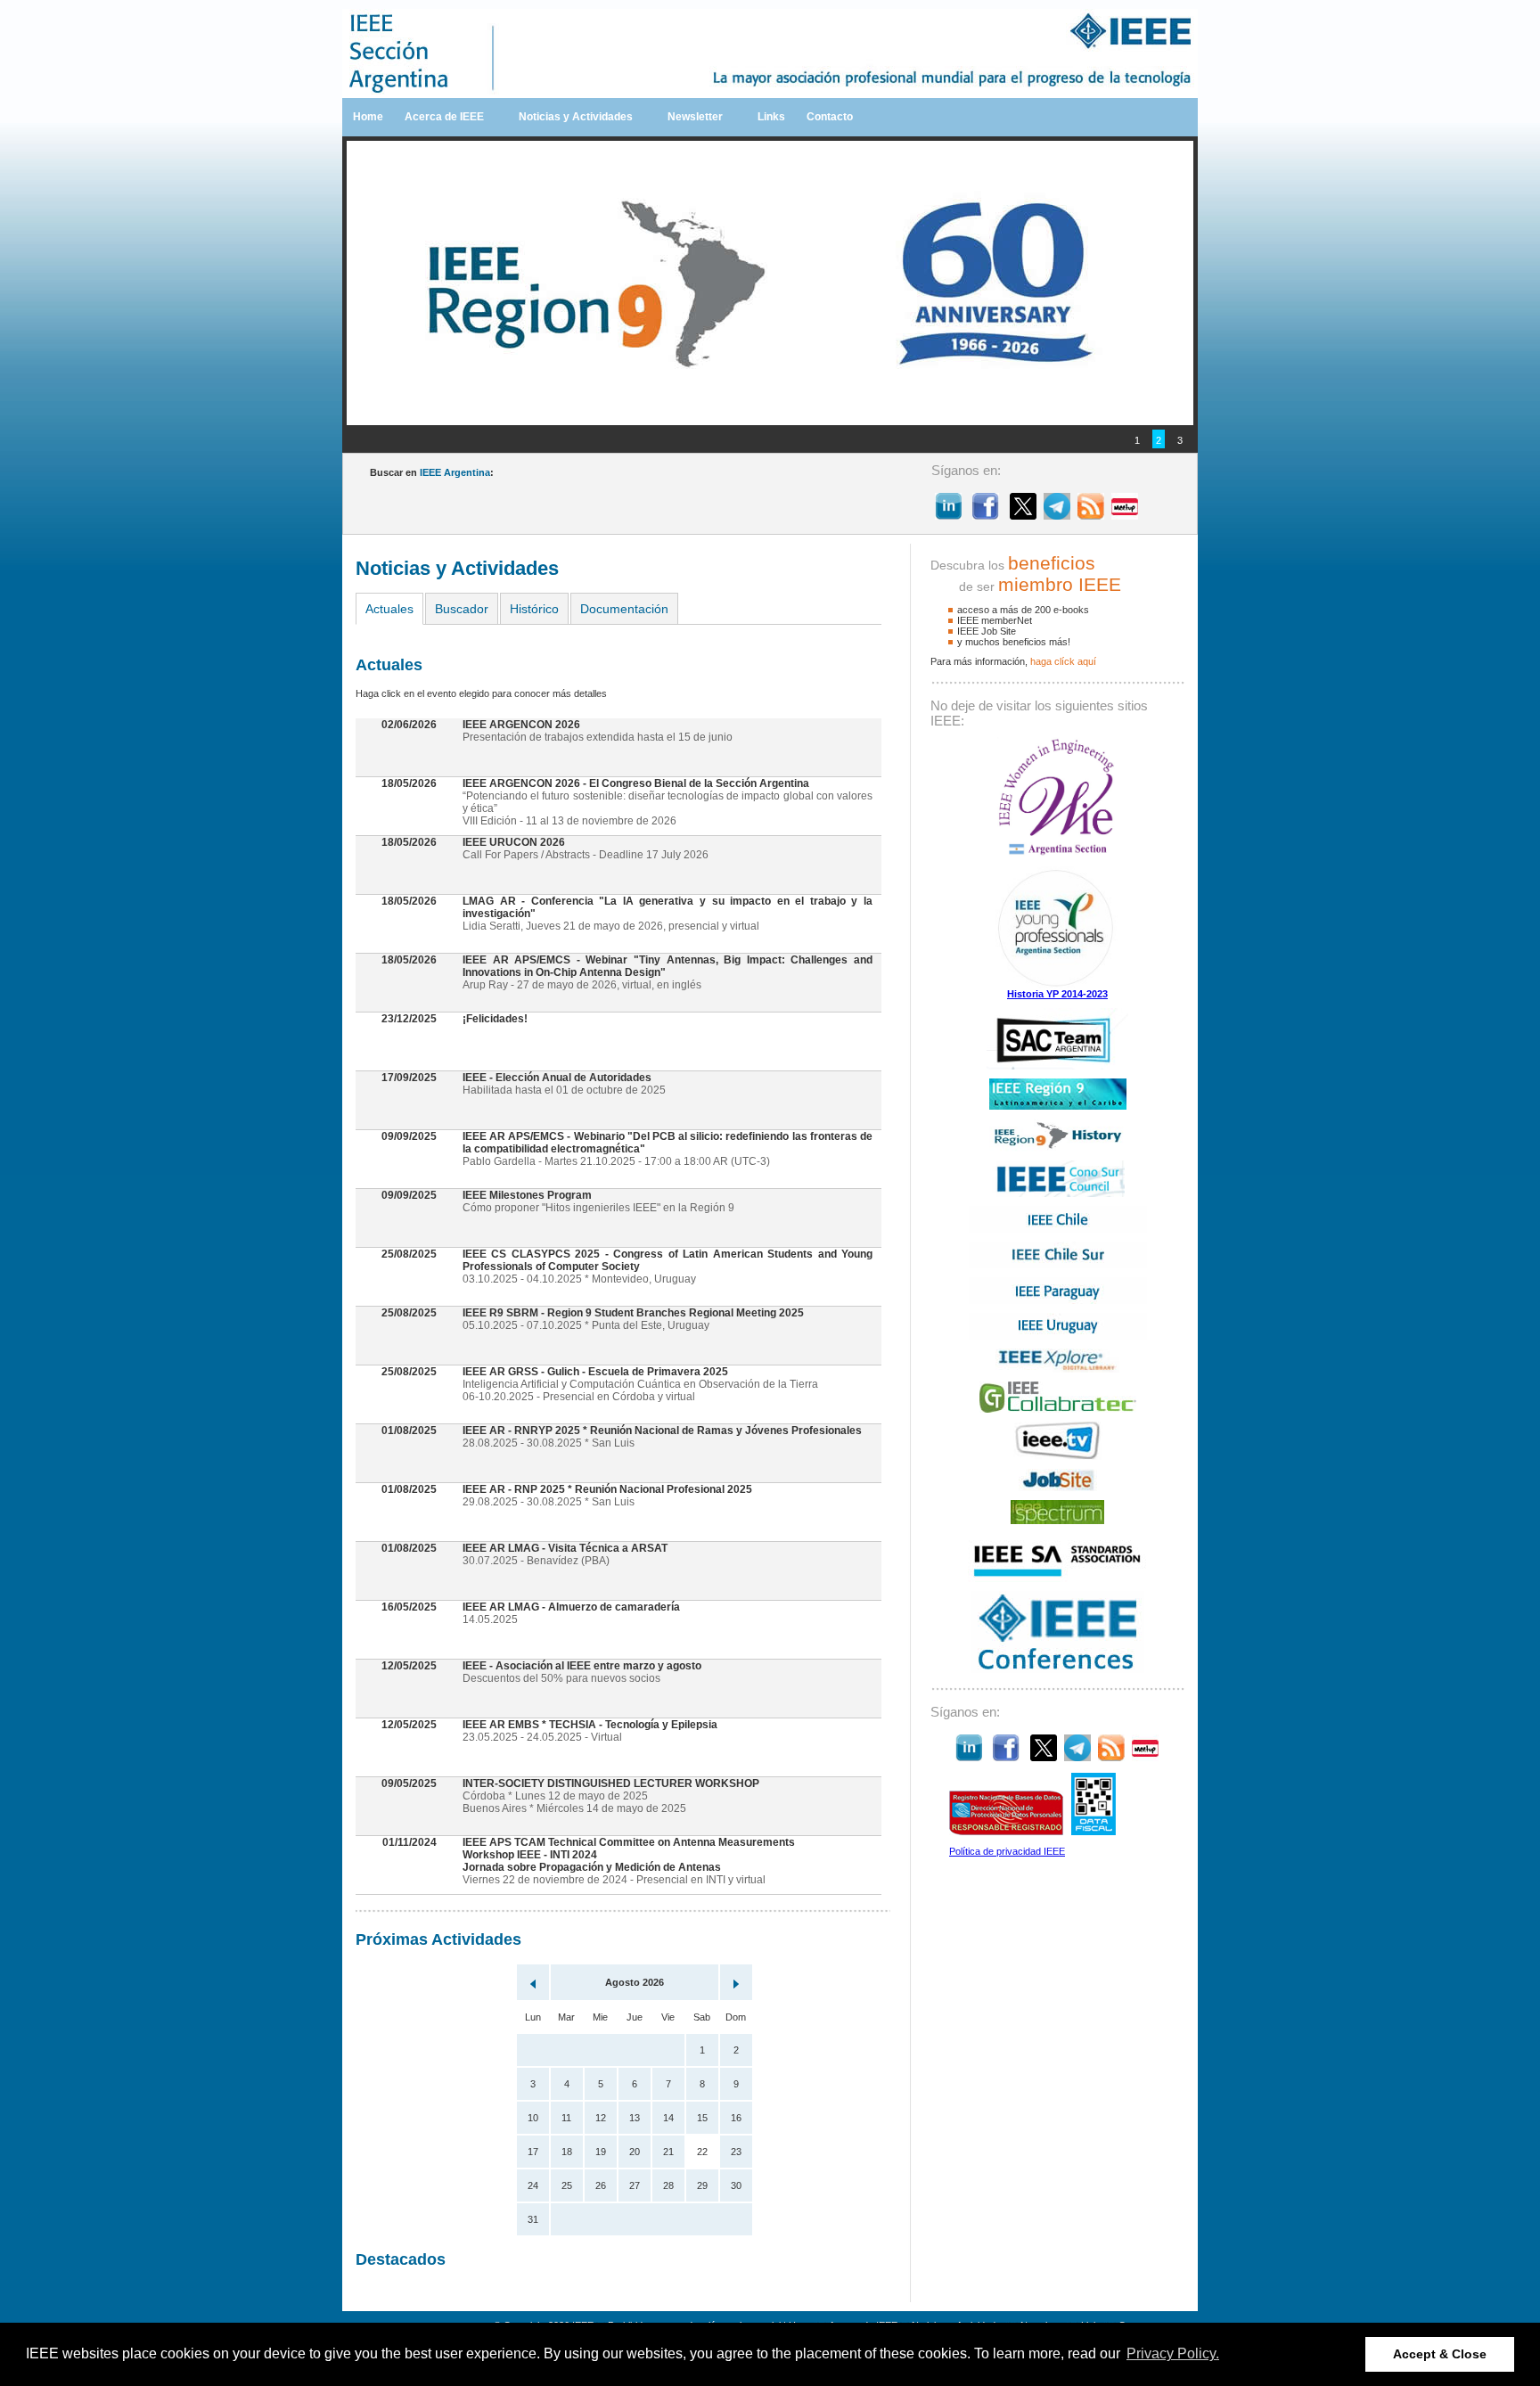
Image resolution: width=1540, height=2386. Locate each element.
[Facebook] (986, 515)
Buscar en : (432, 472)
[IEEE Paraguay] (1058, 1300)
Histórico (534, 609)
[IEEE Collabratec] (1058, 1409)
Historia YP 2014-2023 (1057, 994)
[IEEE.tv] (1058, 1456)
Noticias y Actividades (576, 117)
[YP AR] (1058, 985)
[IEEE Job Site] (1058, 1488)
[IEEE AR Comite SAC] (1057, 1066)
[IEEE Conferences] (1057, 1669)
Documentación (624, 609)
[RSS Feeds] (1091, 515)
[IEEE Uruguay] (1058, 1336)
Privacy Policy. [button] (1173, 2353)
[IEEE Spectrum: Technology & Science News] (1057, 1521)
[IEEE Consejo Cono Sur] (1058, 1193)
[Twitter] (1023, 515)
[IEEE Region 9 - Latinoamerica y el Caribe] (1058, 1106)
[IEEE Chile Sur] (1058, 1265)
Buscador (462, 609)
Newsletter (695, 117)
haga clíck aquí (1063, 661)
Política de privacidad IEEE (1007, 1851)
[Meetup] (1125, 515)
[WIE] (1057, 854)
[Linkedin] (948, 515)
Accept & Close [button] (1440, 2354)
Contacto (830, 117)
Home (368, 117)
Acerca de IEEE (444, 117)
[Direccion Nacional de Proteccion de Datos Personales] (1006, 1832)
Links (771, 117)
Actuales (389, 609)
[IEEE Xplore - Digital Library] (1057, 1369)
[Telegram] (1057, 515)
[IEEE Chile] (1058, 1229)
